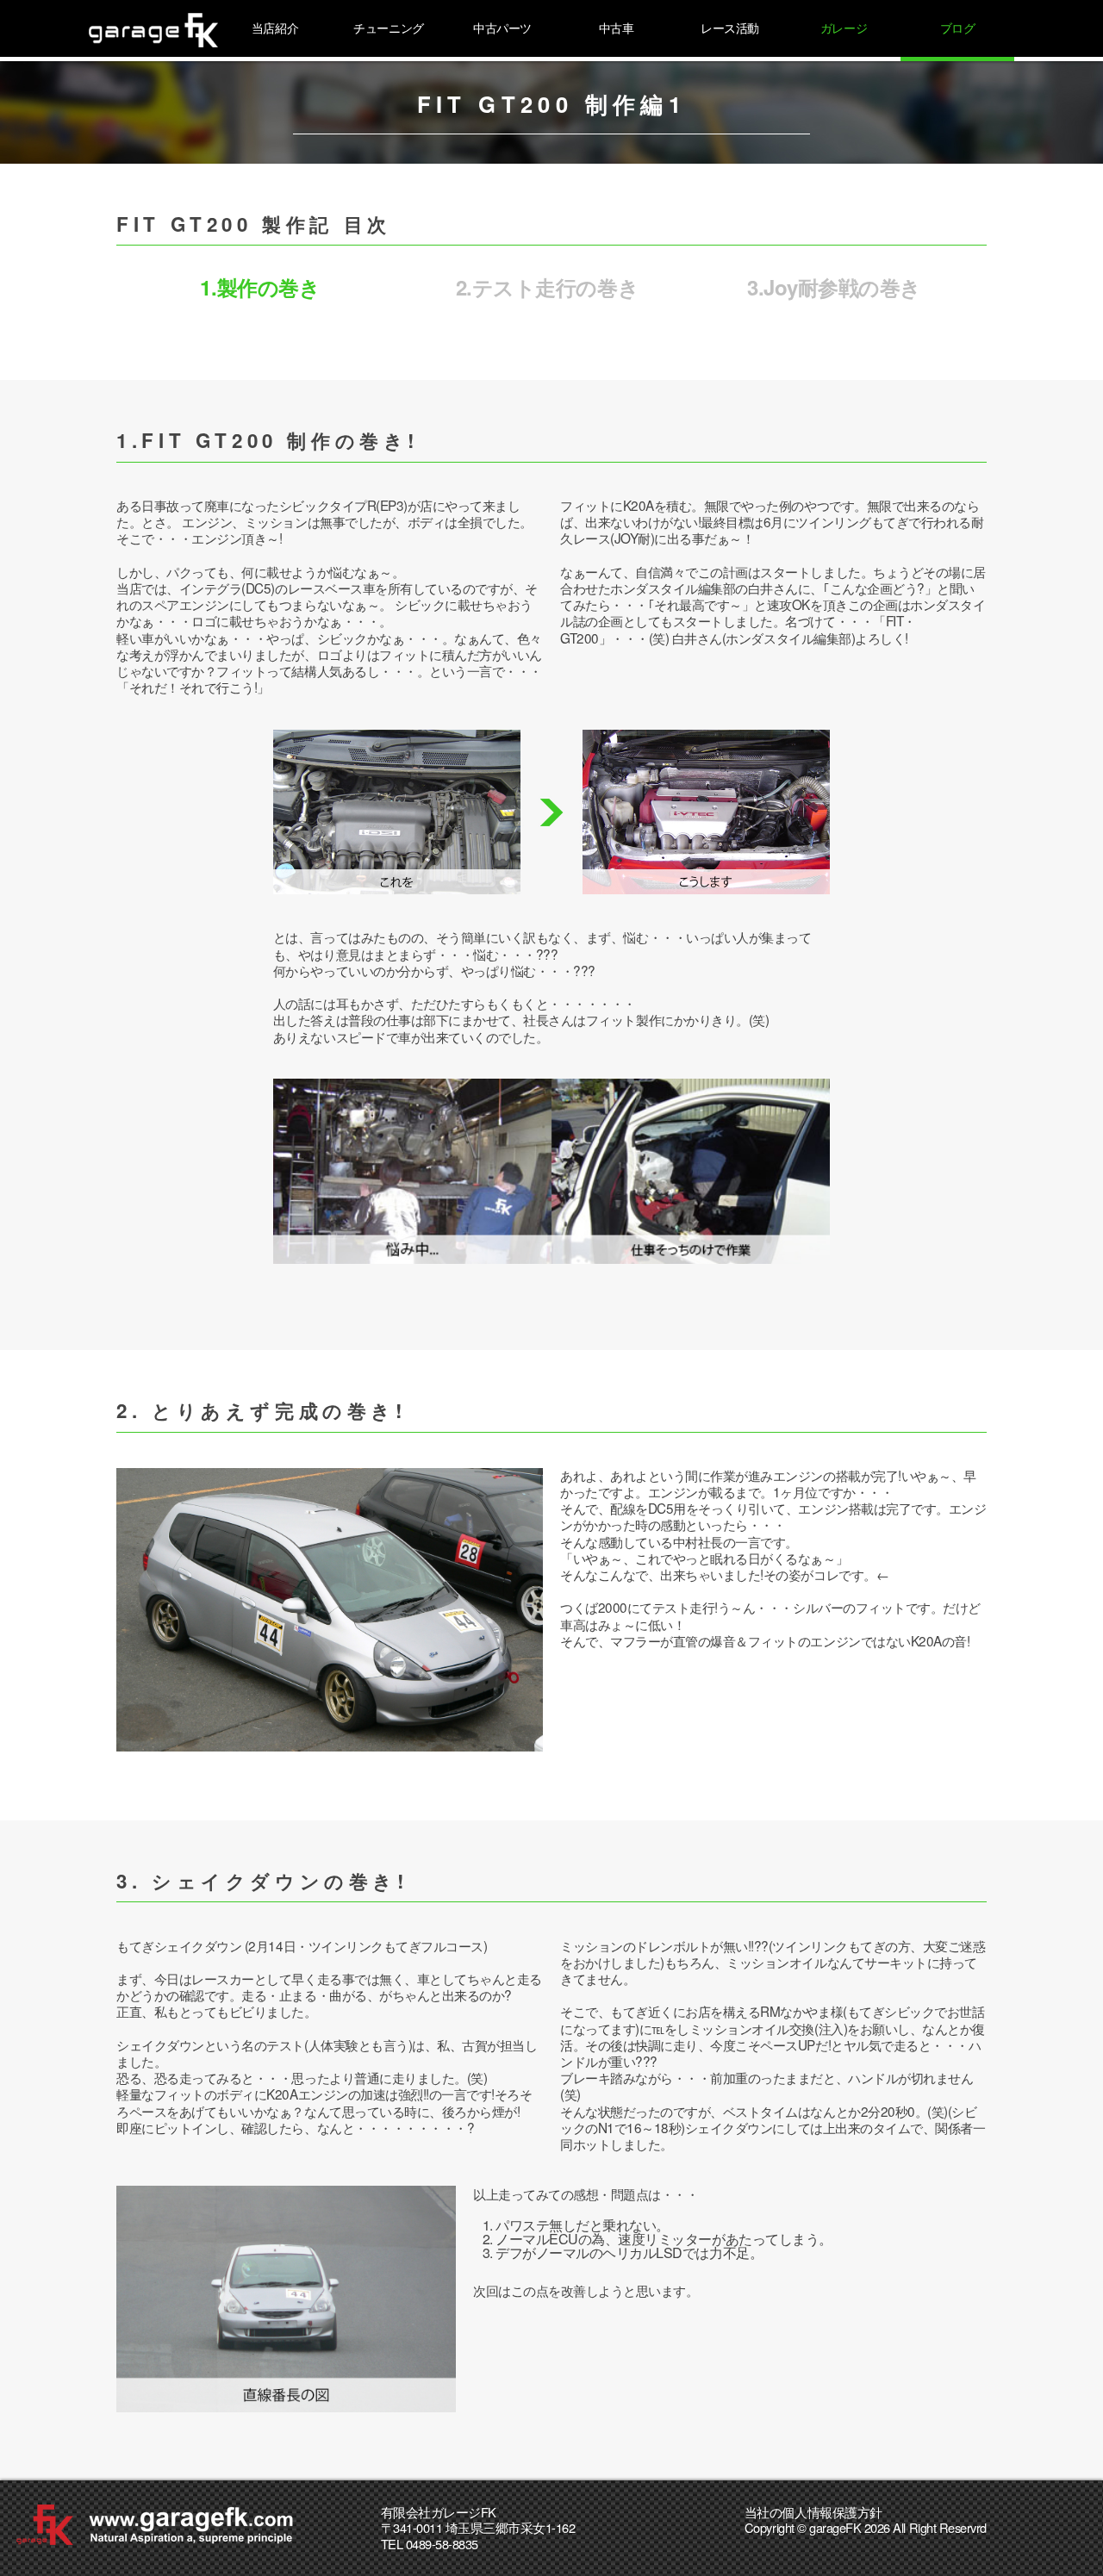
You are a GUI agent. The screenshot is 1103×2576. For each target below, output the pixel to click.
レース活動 (730, 28)
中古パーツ (502, 28)
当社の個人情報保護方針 (813, 2512)
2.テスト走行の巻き (547, 287)
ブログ (958, 28)
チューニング (388, 28)
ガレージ (844, 28)
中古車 (617, 28)
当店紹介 (275, 28)
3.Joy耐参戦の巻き (834, 287)
